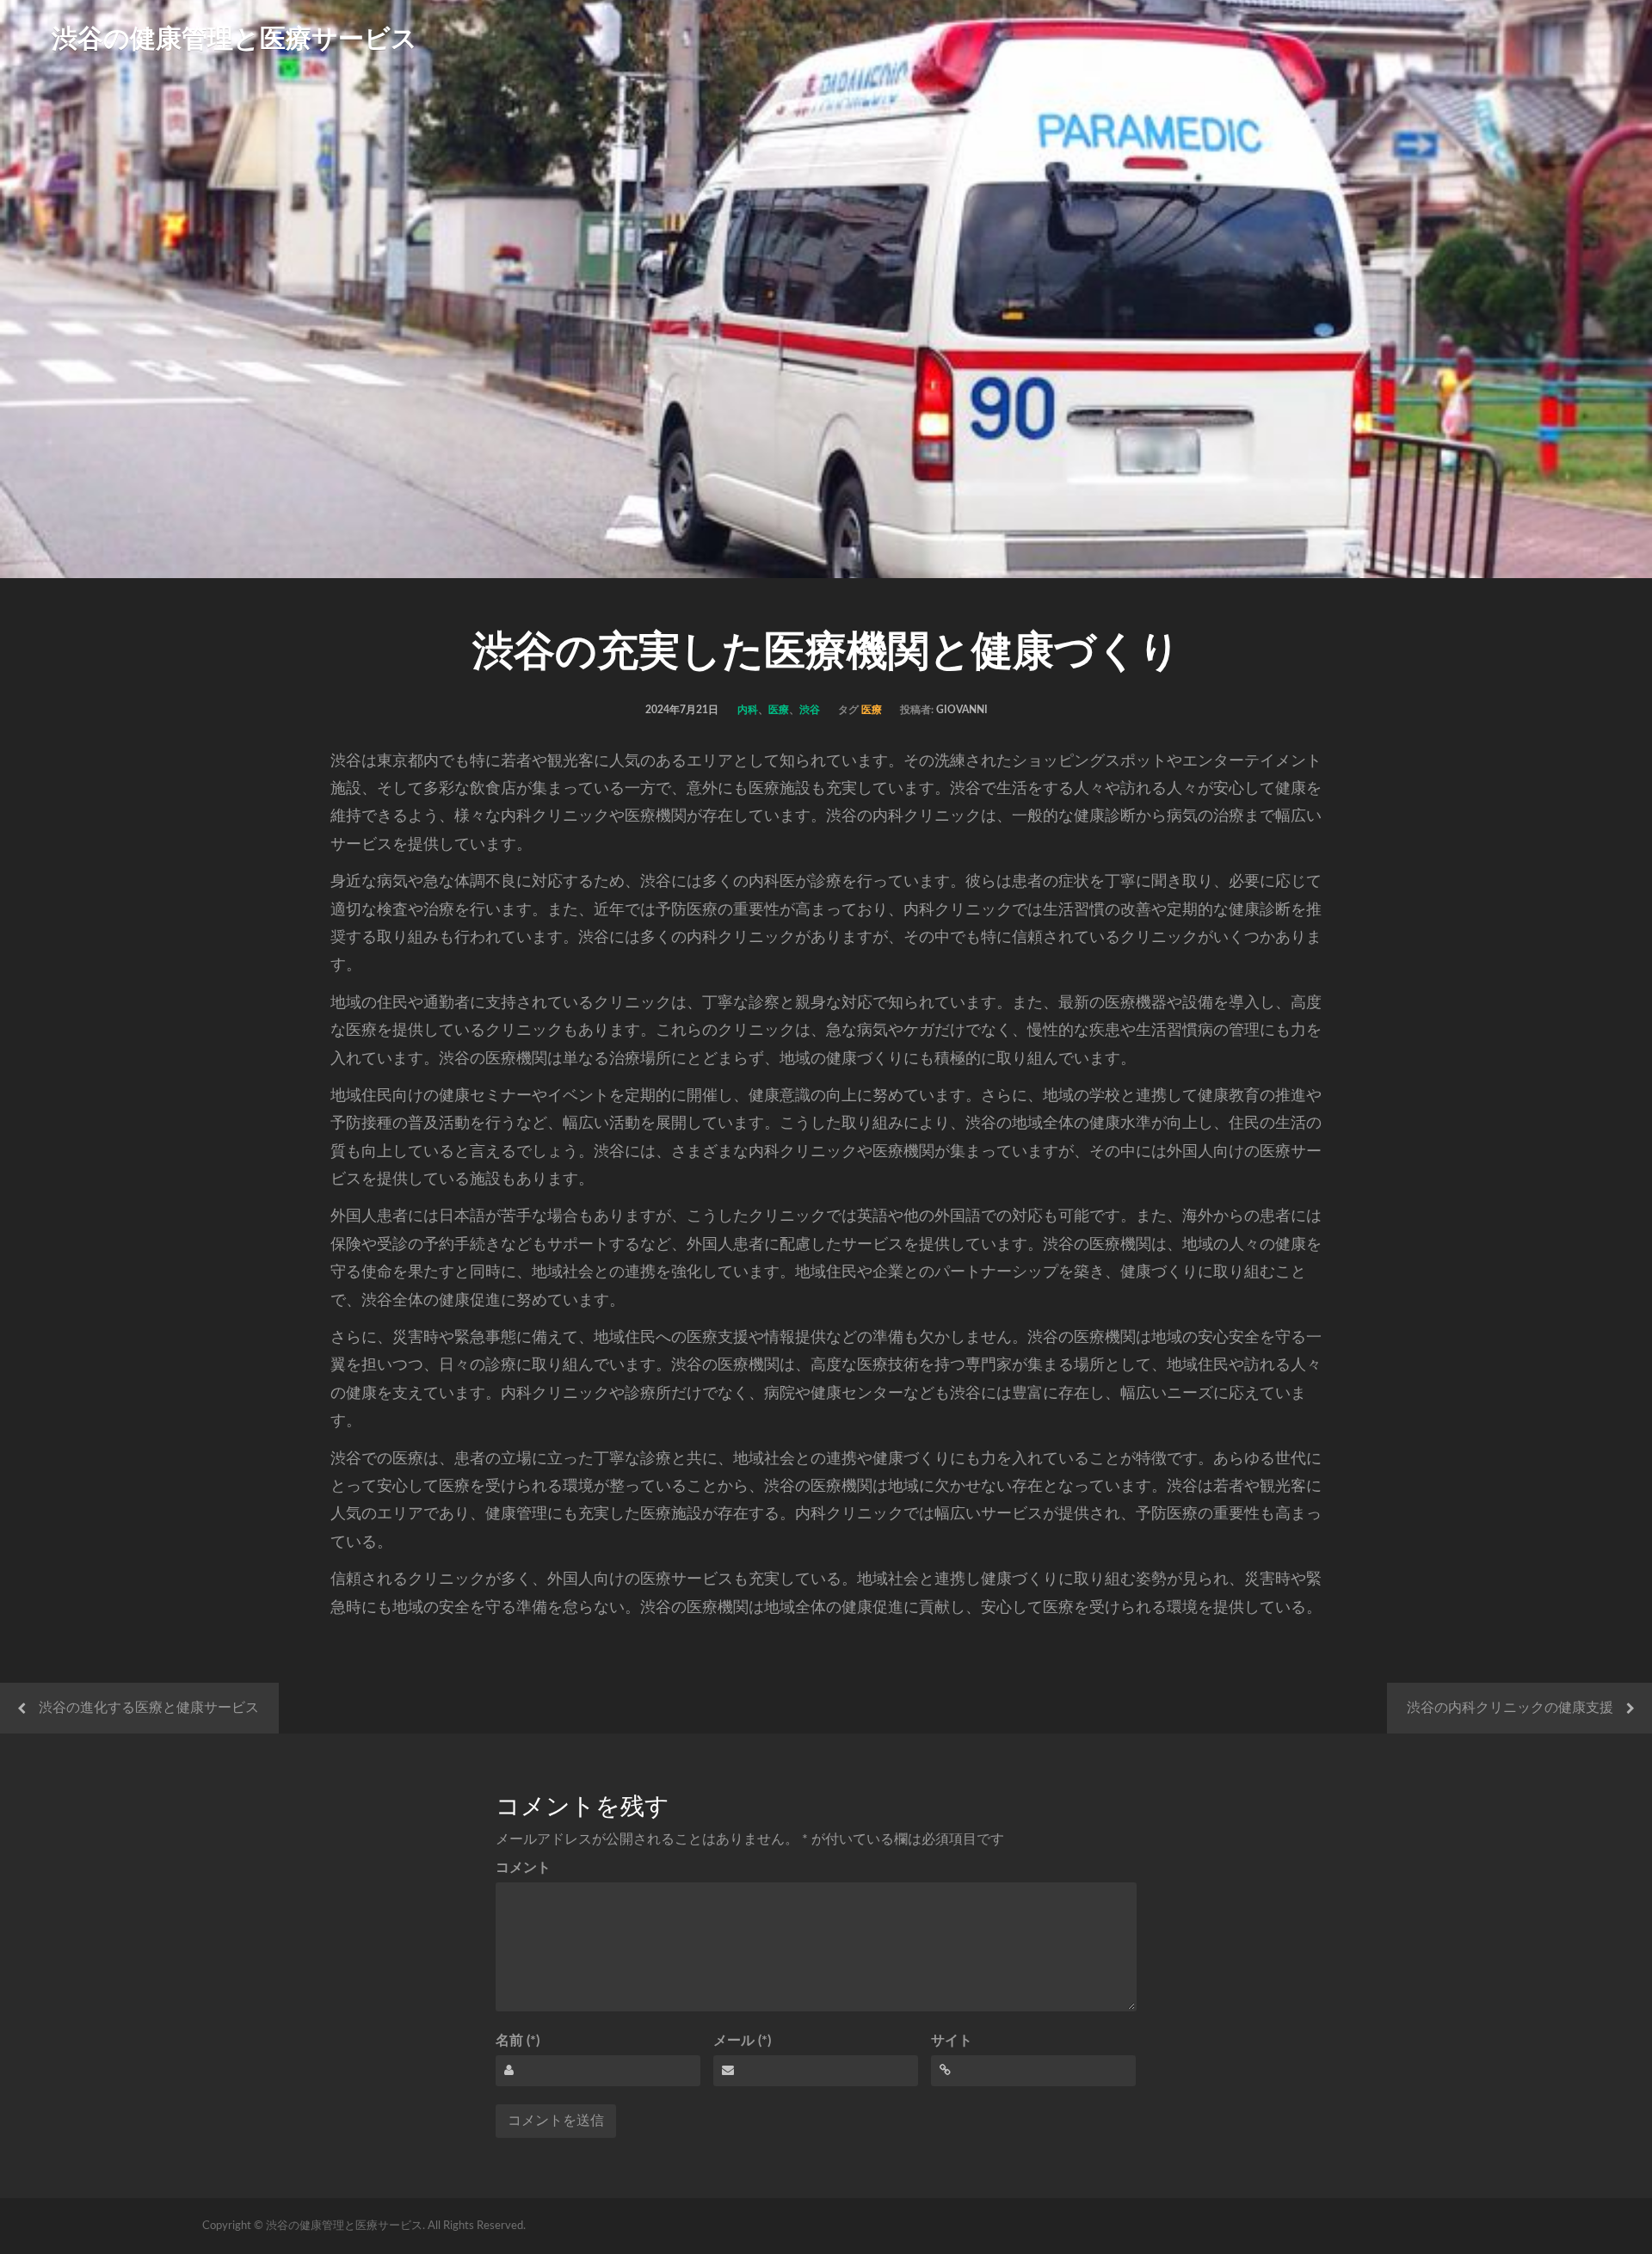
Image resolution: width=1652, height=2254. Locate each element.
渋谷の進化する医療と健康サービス (149, 1708)
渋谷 (810, 710)
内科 (748, 710)
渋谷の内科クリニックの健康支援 (1510, 1708)
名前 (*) (518, 2041)
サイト (952, 2041)
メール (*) (742, 2041)
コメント (523, 1868)
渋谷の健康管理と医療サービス (234, 40)
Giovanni (962, 710)
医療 (779, 710)
